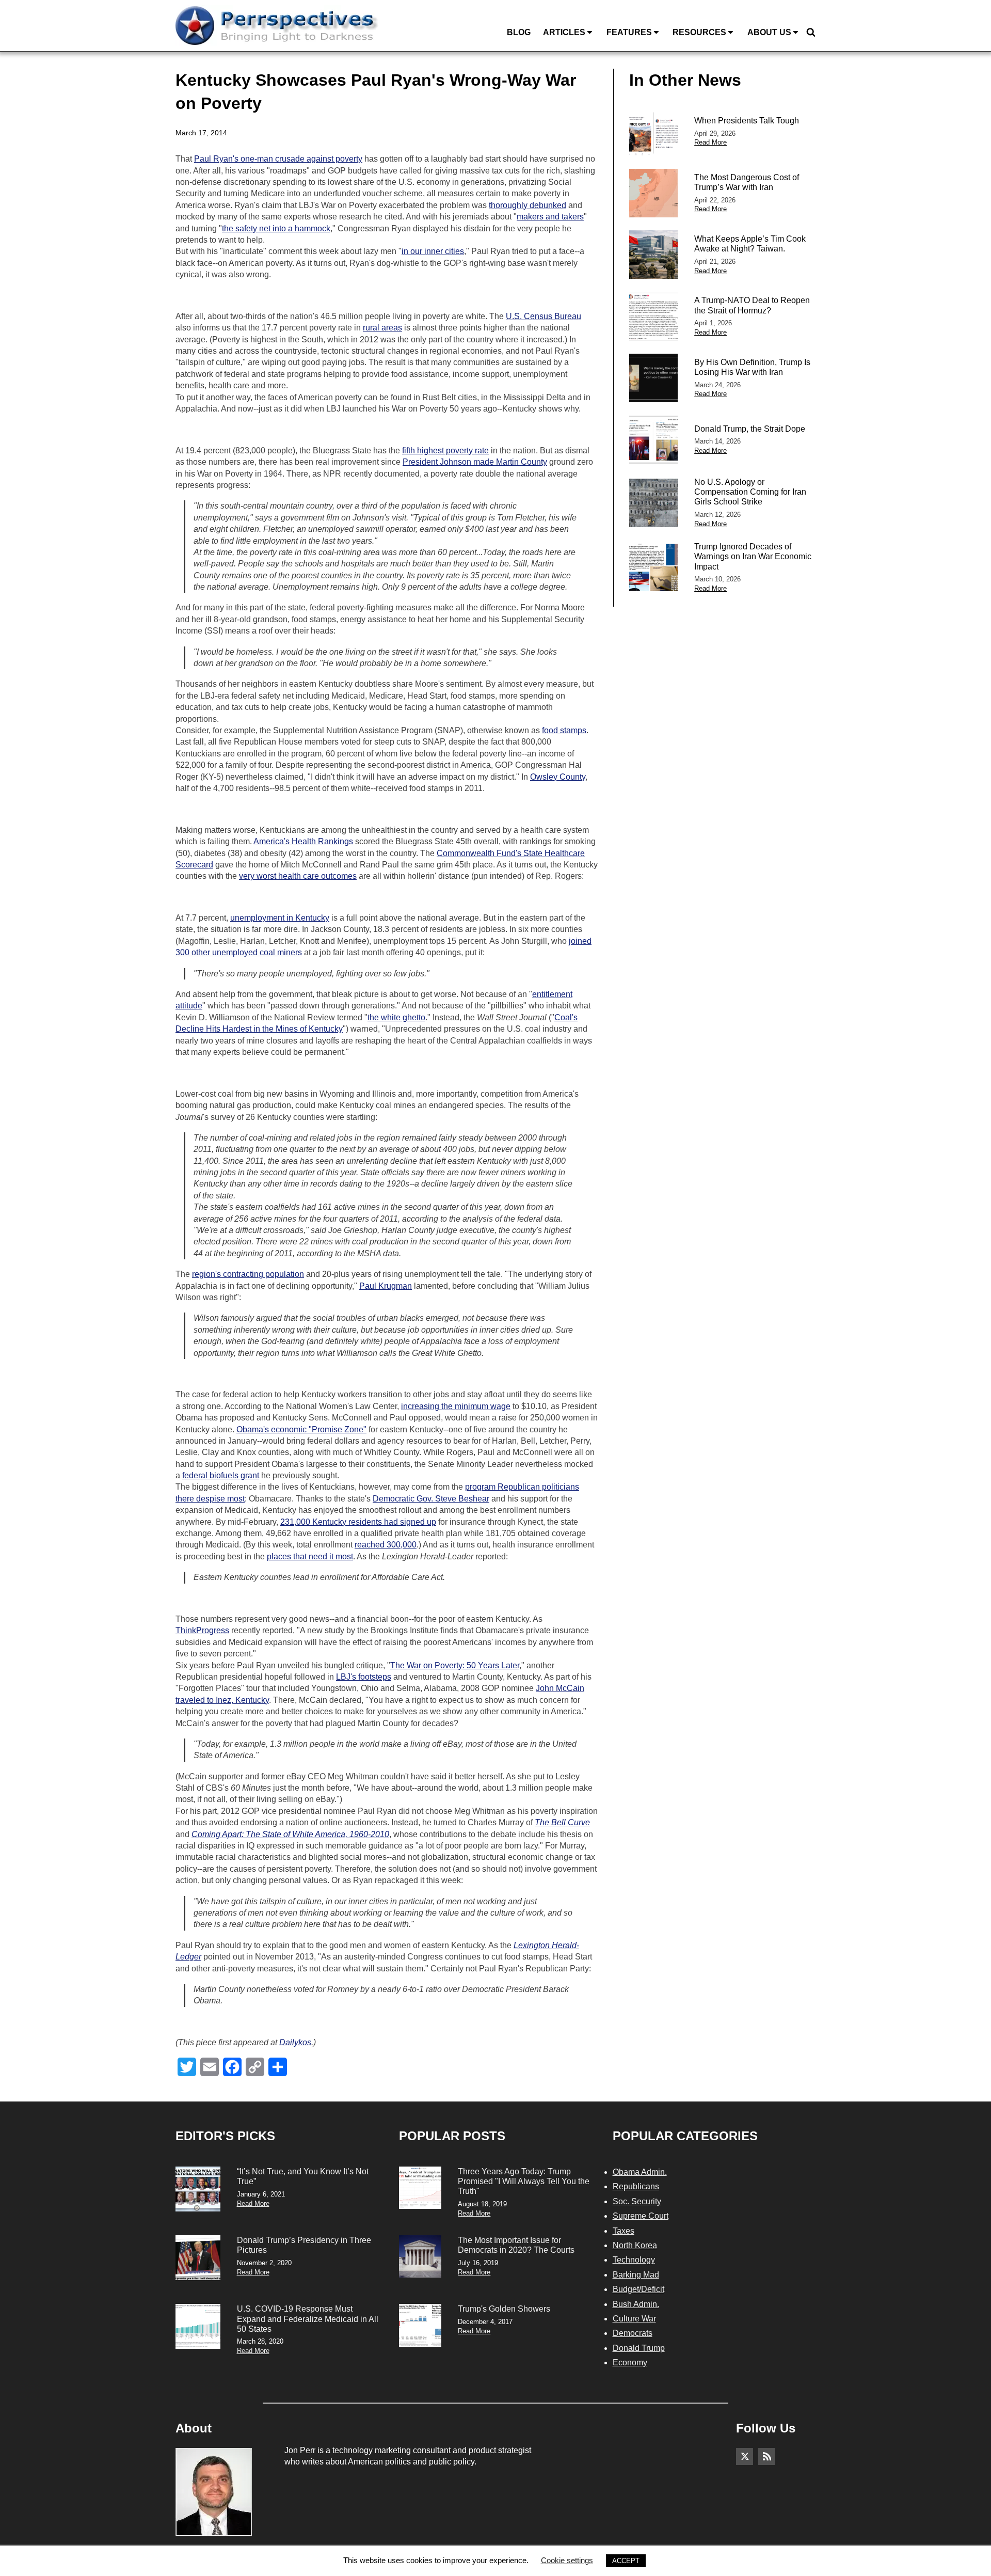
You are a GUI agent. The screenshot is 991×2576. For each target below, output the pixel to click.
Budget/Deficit (638, 2289)
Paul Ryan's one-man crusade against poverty (278, 159)
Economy (630, 2362)
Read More (710, 142)
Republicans (636, 2186)
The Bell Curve (562, 1822)
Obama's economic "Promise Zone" (301, 1429)
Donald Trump (639, 2348)
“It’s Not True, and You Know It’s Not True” (303, 2176)
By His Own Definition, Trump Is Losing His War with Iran (752, 367)
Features (629, 32)
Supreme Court (641, 2216)
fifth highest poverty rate (445, 451)
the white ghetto (396, 1017)
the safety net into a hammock (276, 228)
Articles (564, 32)
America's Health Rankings (303, 841)
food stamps (564, 730)
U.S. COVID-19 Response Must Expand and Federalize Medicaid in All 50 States (308, 2319)
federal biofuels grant (221, 1475)
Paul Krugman (386, 1286)
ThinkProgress (202, 1630)
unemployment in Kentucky (280, 918)
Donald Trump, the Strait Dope (750, 429)
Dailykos (295, 2042)
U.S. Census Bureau (544, 316)
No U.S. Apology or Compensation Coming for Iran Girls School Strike (750, 492)
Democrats (633, 2333)
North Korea (635, 2245)
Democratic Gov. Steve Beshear (431, 1499)
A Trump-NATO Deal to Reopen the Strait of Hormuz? (752, 305)
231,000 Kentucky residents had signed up (358, 1522)
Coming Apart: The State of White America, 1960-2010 (290, 1834)
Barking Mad (636, 2275)
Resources (699, 32)
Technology (634, 2260)
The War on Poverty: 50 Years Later (455, 1665)
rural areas (382, 328)
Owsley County (558, 777)
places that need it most (310, 1556)
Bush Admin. (636, 2304)
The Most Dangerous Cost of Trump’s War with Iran (747, 182)
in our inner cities (433, 251)
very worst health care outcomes (298, 876)
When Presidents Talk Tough (747, 121)
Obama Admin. (640, 2172)
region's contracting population (248, 1274)
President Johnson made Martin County (475, 462)
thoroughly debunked (528, 205)
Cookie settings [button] (567, 2560)
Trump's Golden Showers (504, 2309)
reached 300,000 (386, 1545)
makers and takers (550, 217)
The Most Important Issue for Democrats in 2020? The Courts (516, 2245)
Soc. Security (637, 2201)
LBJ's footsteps (364, 1677)
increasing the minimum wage (456, 1406)
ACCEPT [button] (626, 2561)
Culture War (634, 2319)
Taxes (624, 2231)
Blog (519, 32)
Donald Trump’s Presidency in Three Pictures (304, 2245)
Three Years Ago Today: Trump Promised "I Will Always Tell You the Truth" (524, 2181)
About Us (769, 32)
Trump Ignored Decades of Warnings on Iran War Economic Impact (753, 556)
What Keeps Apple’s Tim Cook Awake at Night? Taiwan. (750, 244)
